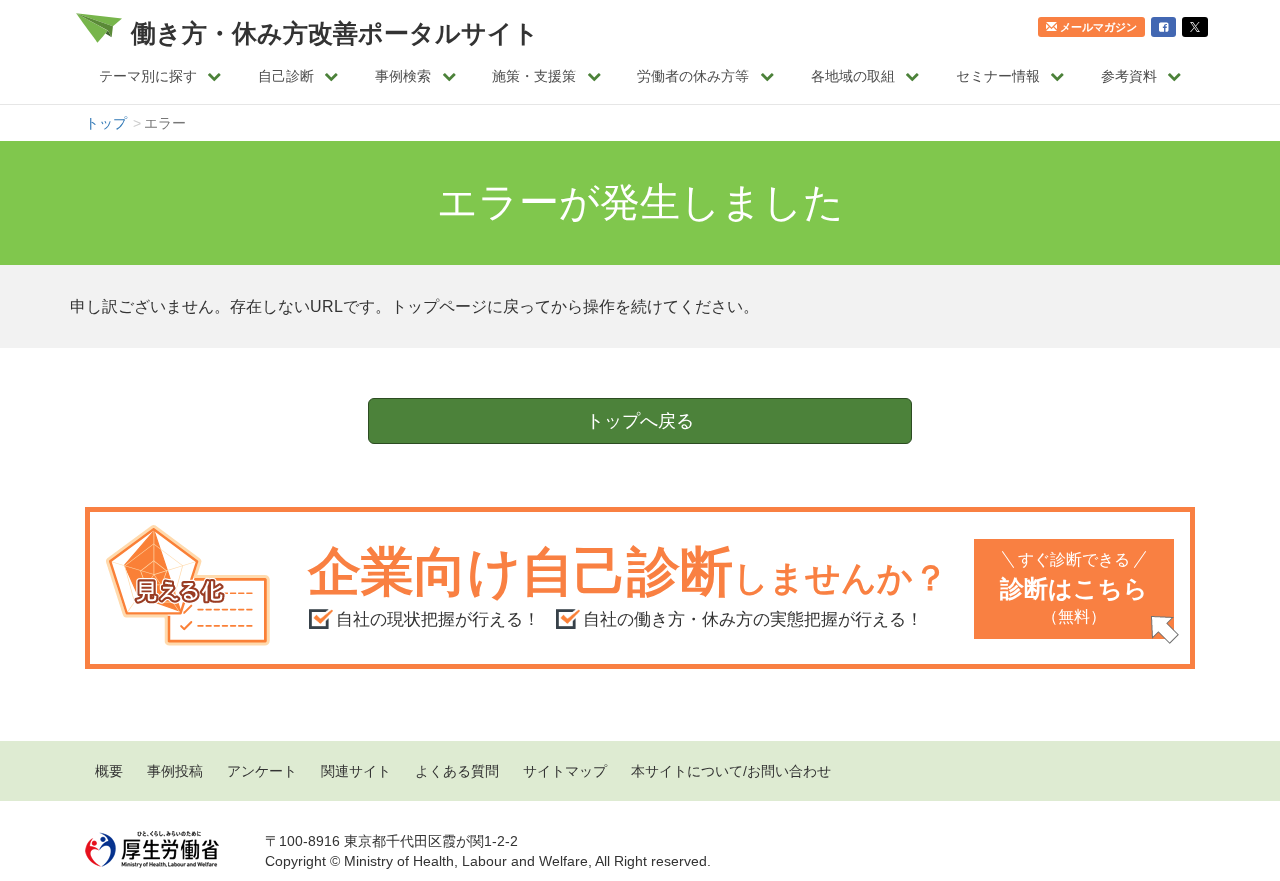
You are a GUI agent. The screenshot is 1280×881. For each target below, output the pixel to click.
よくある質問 (457, 771)
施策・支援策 (534, 76)
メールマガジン (1098, 27)
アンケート (262, 771)
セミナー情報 (998, 76)
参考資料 (1129, 76)
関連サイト (356, 771)
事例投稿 (175, 771)
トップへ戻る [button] (640, 421)
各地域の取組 (853, 76)
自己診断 (286, 76)
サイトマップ (565, 771)
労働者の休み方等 (693, 76)
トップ (106, 123)
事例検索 (403, 76)
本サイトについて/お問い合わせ (731, 771)
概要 (109, 771)
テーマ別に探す (148, 76)
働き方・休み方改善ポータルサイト (335, 33)
